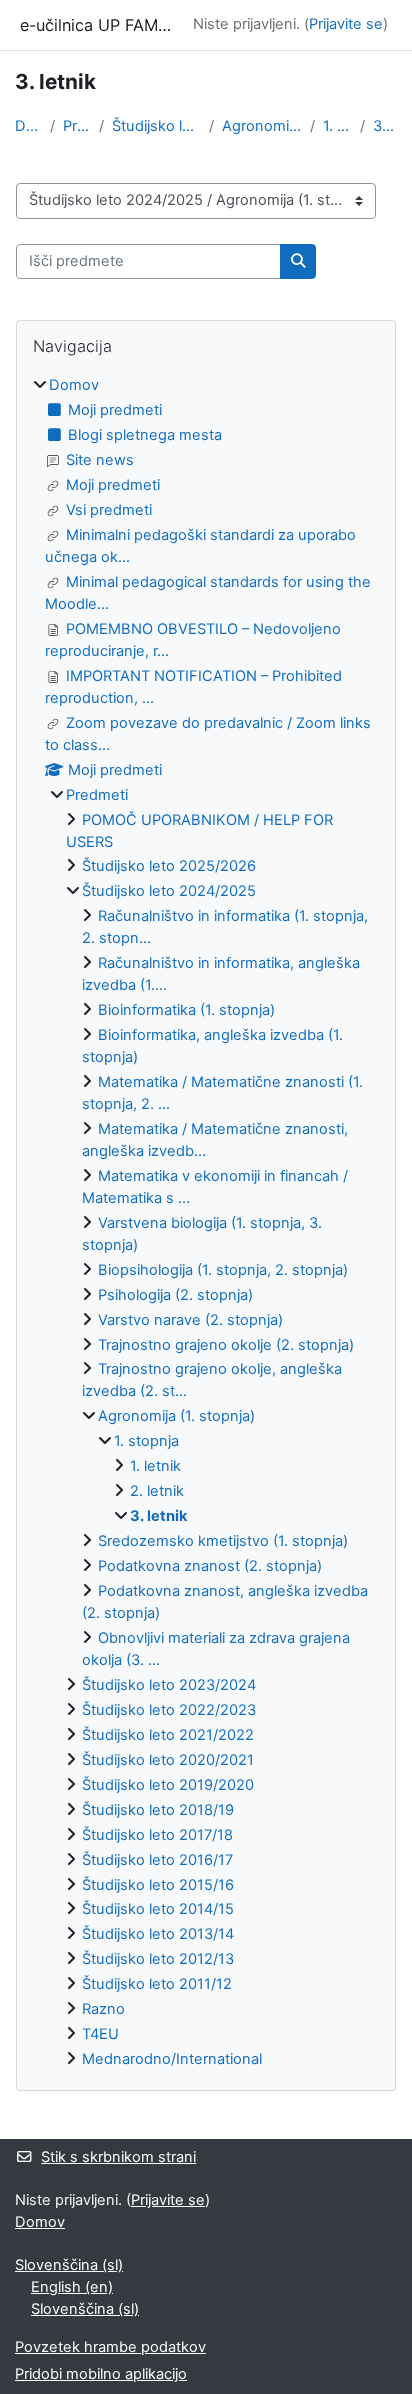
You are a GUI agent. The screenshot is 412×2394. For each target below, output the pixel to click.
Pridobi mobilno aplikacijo (101, 2374)
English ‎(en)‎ (72, 2287)
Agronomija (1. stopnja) (262, 126)
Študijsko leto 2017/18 (157, 1835)
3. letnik (385, 126)
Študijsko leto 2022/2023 (169, 1710)
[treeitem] (206, 1223)
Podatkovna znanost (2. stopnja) (210, 1566)
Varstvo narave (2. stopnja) (190, 1320)
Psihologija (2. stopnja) (175, 1295)
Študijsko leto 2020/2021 (168, 1760)
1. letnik (155, 1466)
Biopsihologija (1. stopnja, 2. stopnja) (223, 1270)
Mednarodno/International (172, 2059)
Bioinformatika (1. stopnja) (186, 1010)
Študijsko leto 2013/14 (158, 1934)
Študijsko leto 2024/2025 (156, 126)
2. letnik (157, 1491)
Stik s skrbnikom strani (118, 2157)
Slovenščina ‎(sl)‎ (69, 2265)
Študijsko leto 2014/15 (158, 1909)
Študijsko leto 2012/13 (158, 1959)
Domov (28, 126)
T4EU (100, 2034)
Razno (103, 2009)
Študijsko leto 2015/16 (158, 1885)
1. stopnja (338, 126)
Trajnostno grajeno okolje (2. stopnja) (226, 1345)
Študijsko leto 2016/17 (157, 1860)
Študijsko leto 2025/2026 (169, 866)
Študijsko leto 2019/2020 (168, 1785)
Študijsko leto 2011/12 (157, 1984)
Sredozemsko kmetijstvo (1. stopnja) (223, 1541)
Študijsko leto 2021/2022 (168, 1735)
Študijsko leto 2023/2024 (169, 1685)
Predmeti (77, 126)
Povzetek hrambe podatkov (110, 2347)
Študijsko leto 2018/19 (158, 1810)
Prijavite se (346, 24)
